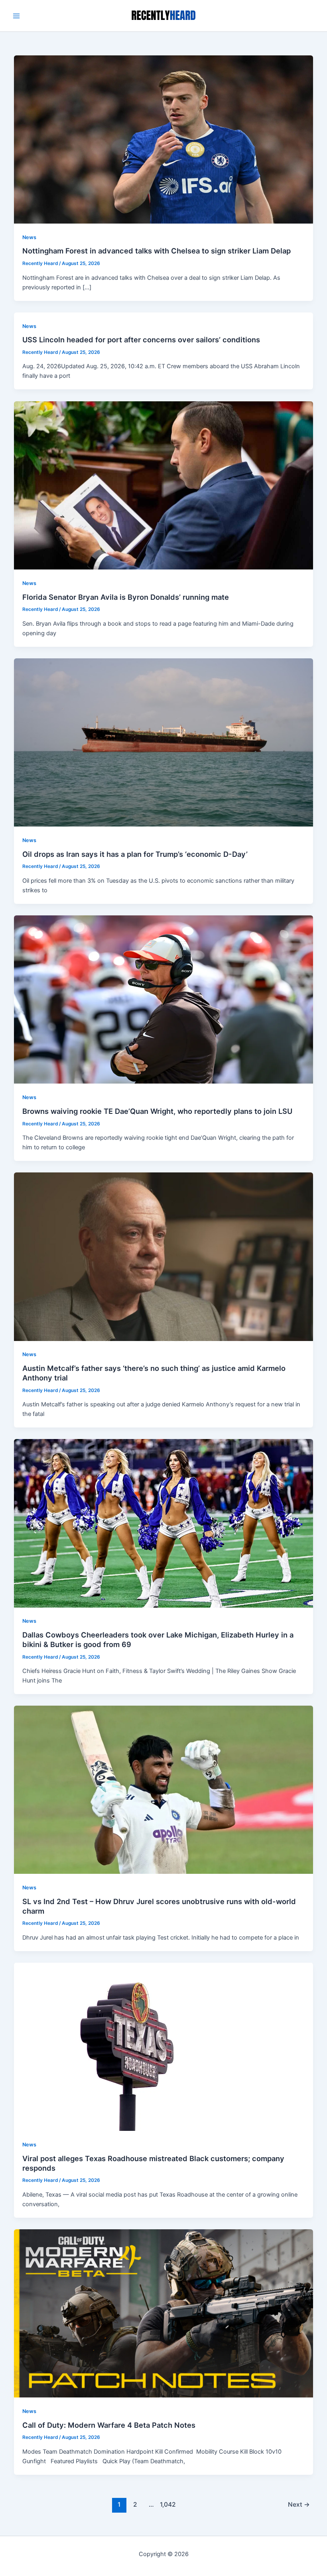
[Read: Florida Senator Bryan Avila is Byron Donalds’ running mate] (164, 485)
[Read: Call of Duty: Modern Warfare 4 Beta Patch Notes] (164, 2313)
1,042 (167, 2504)
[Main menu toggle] (16, 16)
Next (299, 2504)
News (29, 237)
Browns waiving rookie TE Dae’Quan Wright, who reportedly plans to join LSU (157, 1111)
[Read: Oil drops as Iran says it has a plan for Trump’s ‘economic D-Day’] (164, 742)
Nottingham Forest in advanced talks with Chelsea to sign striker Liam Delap (157, 251)
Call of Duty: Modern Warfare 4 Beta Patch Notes (109, 2425)
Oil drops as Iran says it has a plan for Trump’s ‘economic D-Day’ (135, 854)
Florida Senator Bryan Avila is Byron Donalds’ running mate (126, 597)
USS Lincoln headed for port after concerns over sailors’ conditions (141, 340)
